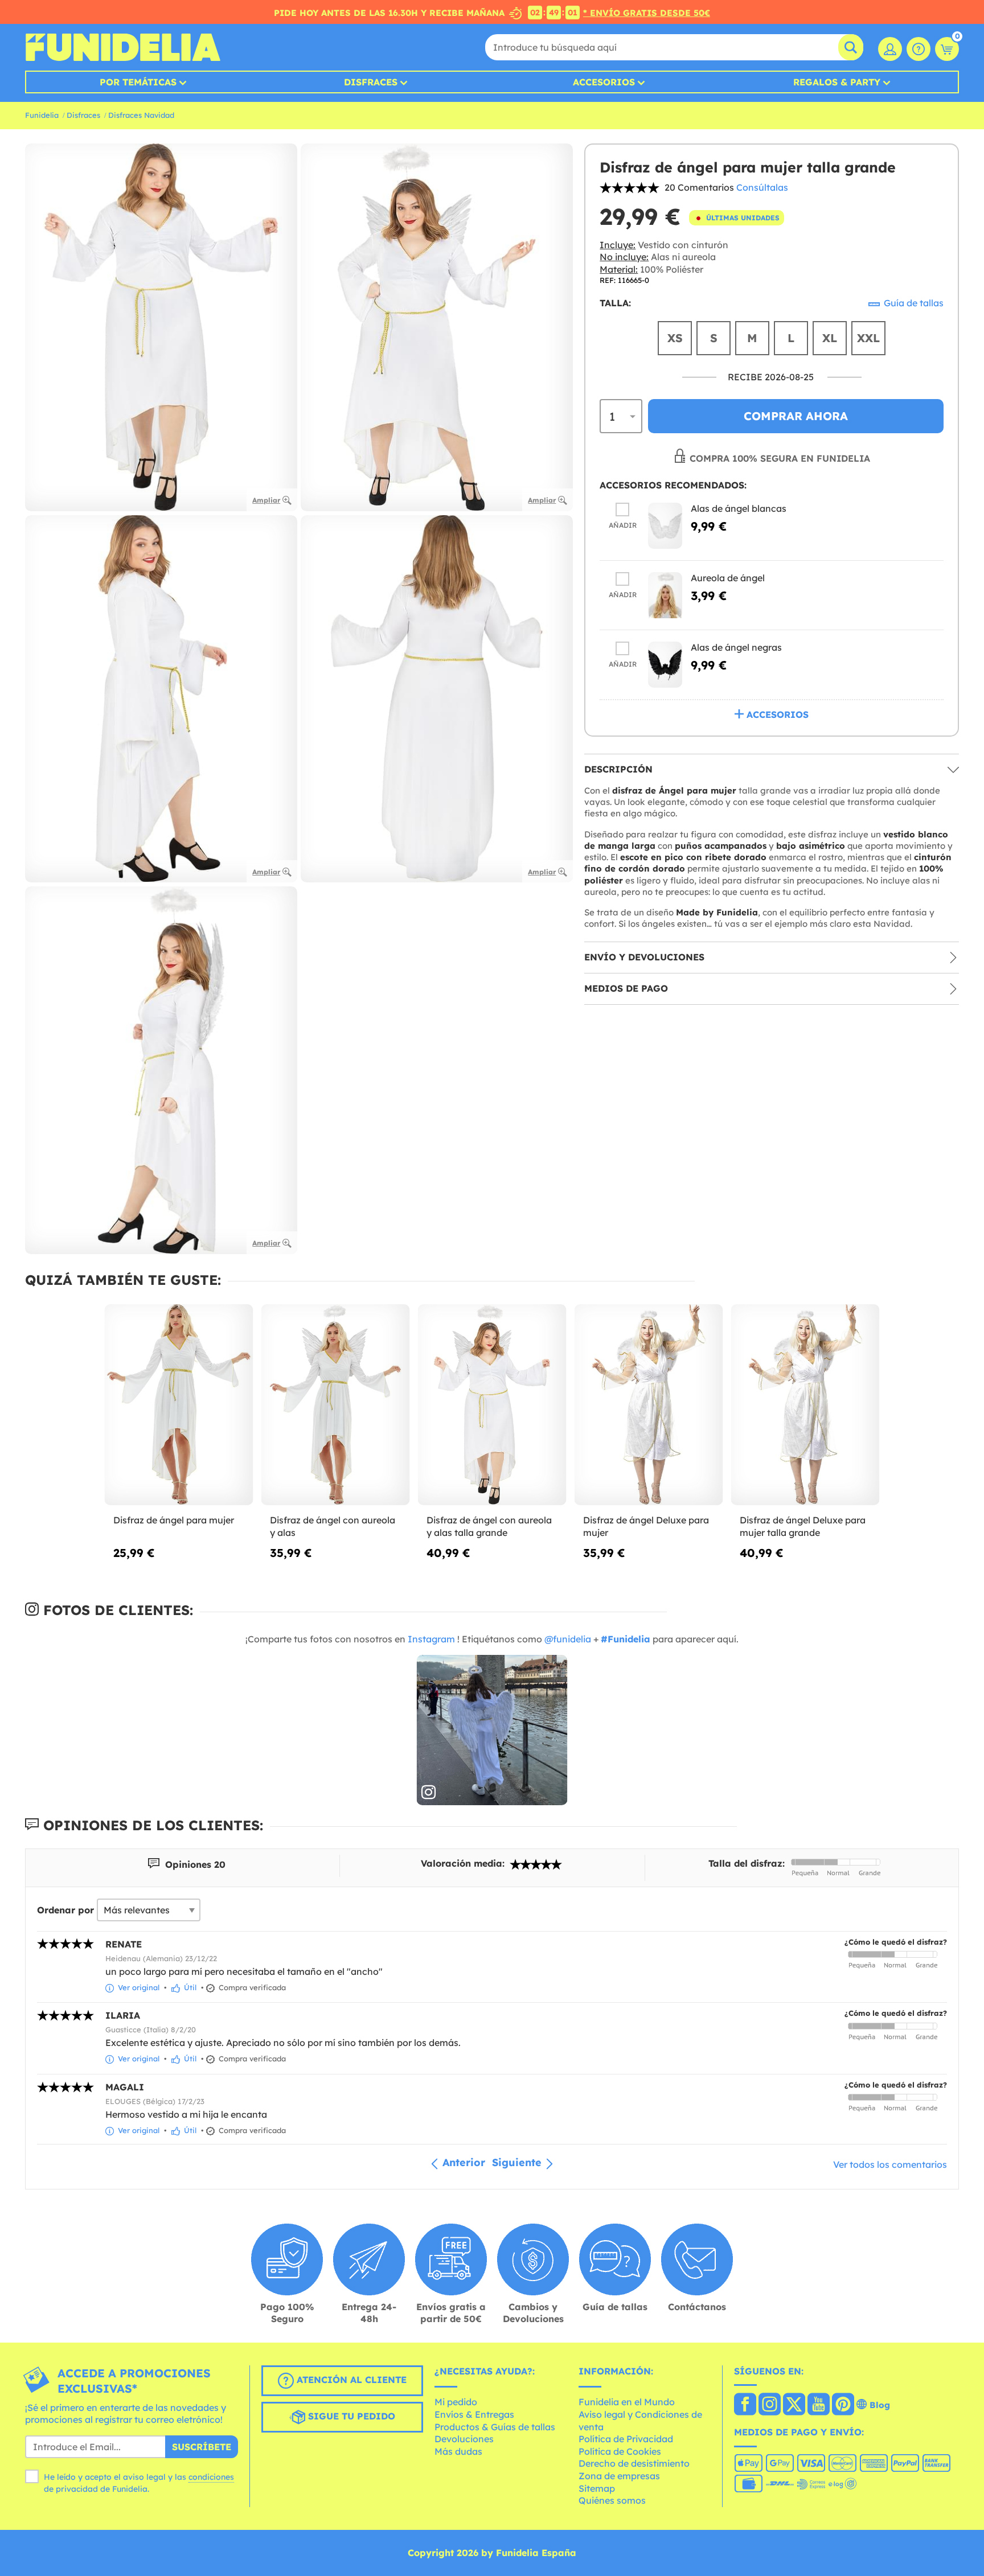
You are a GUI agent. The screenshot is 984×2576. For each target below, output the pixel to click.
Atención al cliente (350, 2380)
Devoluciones (464, 2439)
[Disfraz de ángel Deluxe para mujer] (649, 1405)
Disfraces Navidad (141, 115)
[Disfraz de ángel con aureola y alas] (336, 1405)
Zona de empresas (619, 2476)
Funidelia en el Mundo (627, 2402)
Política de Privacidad (626, 2439)
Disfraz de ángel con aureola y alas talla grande (489, 1526)
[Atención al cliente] (919, 49)
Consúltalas (762, 187)
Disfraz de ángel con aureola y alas (333, 1526)
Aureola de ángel (728, 578)
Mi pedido (456, 2402)
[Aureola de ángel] (665, 596)
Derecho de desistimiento (634, 2463)
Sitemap (597, 2488)
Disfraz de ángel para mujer (174, 1520)
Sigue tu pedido (350, 2416)
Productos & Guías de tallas (495, 2427)
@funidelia (568, 1639)
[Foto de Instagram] (492, 1730)
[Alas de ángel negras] (665, 665)
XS (675, 338)
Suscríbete (202, 2447)
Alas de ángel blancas (739, 509)
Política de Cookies (620, 2451)
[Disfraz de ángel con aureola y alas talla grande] (492, 1405)
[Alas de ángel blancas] (665, 526)
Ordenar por (65, 1910)
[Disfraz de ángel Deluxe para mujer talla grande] (805, 1405)
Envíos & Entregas (474, 2414)
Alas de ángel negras (736, 648)
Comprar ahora (796, 416)
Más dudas (458, 2451)
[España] (745, 2405)
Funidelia (42, 115)
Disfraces (371, 82)
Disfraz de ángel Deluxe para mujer (646, 1526)
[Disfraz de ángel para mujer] (179, 1405)
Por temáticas (138, 82)
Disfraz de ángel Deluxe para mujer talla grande (803, 1526)
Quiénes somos (612, 2500)
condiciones (211, 2477)
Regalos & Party (837, 82)
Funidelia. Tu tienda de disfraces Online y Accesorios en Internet (123, 47)
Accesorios (604, 82)
